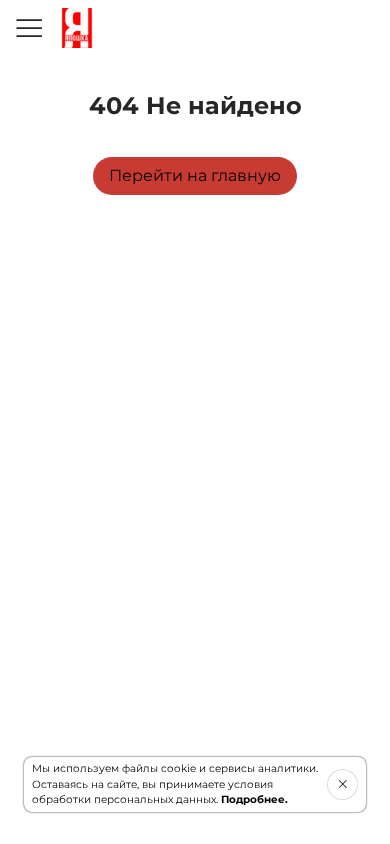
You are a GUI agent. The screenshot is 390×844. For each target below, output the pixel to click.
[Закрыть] (342, 784)
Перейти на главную (195, 175)
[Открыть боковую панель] (28, 28)
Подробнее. (254, 799)
